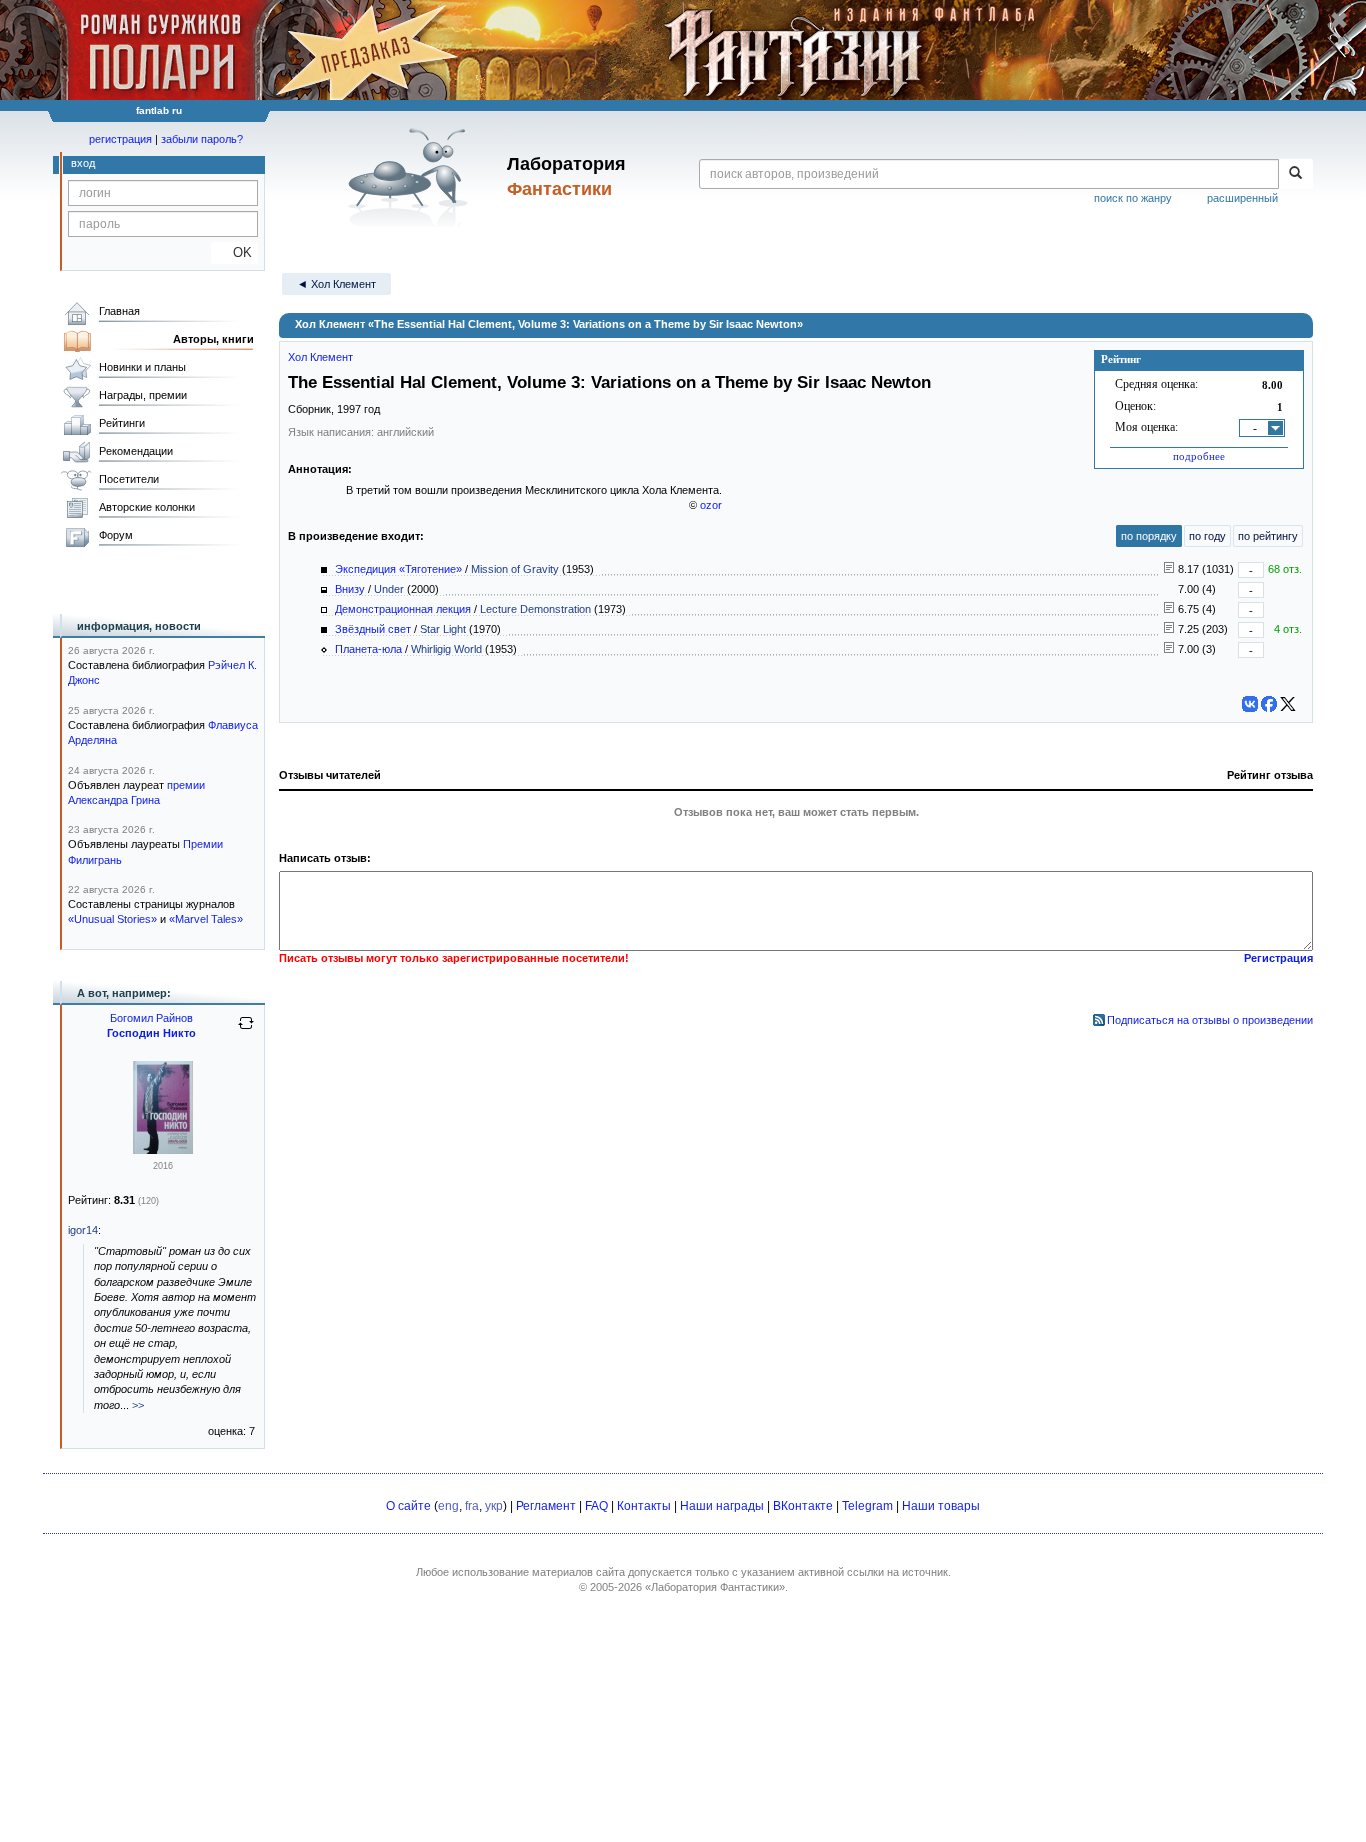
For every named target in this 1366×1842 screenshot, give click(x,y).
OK (234, 252)
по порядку (1149, 536)
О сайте (408, 1506)
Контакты (644, 1506)
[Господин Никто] (163, 1150)
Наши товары (941, 1506)
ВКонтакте (803, 1506)
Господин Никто (151, 1033)
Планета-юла (368, 649)
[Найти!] (1295, 174)
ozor (711, 505)
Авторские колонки (147, 507)
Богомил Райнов (151, 1018)
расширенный (1242, 198)
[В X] (1288, 704)
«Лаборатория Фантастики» (715, 1587)
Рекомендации (136, 451)
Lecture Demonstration (535, 609)
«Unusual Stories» (112, 919)
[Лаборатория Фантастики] (411, 177)
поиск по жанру (1133, 198)
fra (472, 1506)
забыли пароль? (202, 139)
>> (138, 1405)
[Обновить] (246, 1031)
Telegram (867, 1506)
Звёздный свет (373, 629)
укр (494, 1506)
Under (389, 589)
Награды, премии (143, 395)
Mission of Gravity (515, 569)
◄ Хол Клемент (336, 284)
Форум (116, 535)
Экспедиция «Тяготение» (398, 569)
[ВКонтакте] (1250, 704)
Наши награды (722, 1506)
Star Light (443, 629)
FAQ (596, 1506)
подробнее (1199, 456)
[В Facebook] (1269, 704)
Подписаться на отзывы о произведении (1210, 1020)
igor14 (83, 1230)
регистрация (120, 139)
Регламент (546, 1506)
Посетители (129, 479)
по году (1207, 536)
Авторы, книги (213, 339)
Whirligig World (446, 649)
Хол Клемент (320, 357)
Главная (119, 311)
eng (448, 1506)
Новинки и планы (142, 367)
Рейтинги (122, 423)
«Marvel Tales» (206, 919)
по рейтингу (1268, 536)
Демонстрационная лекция (403, 609)
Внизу (350, 589)
